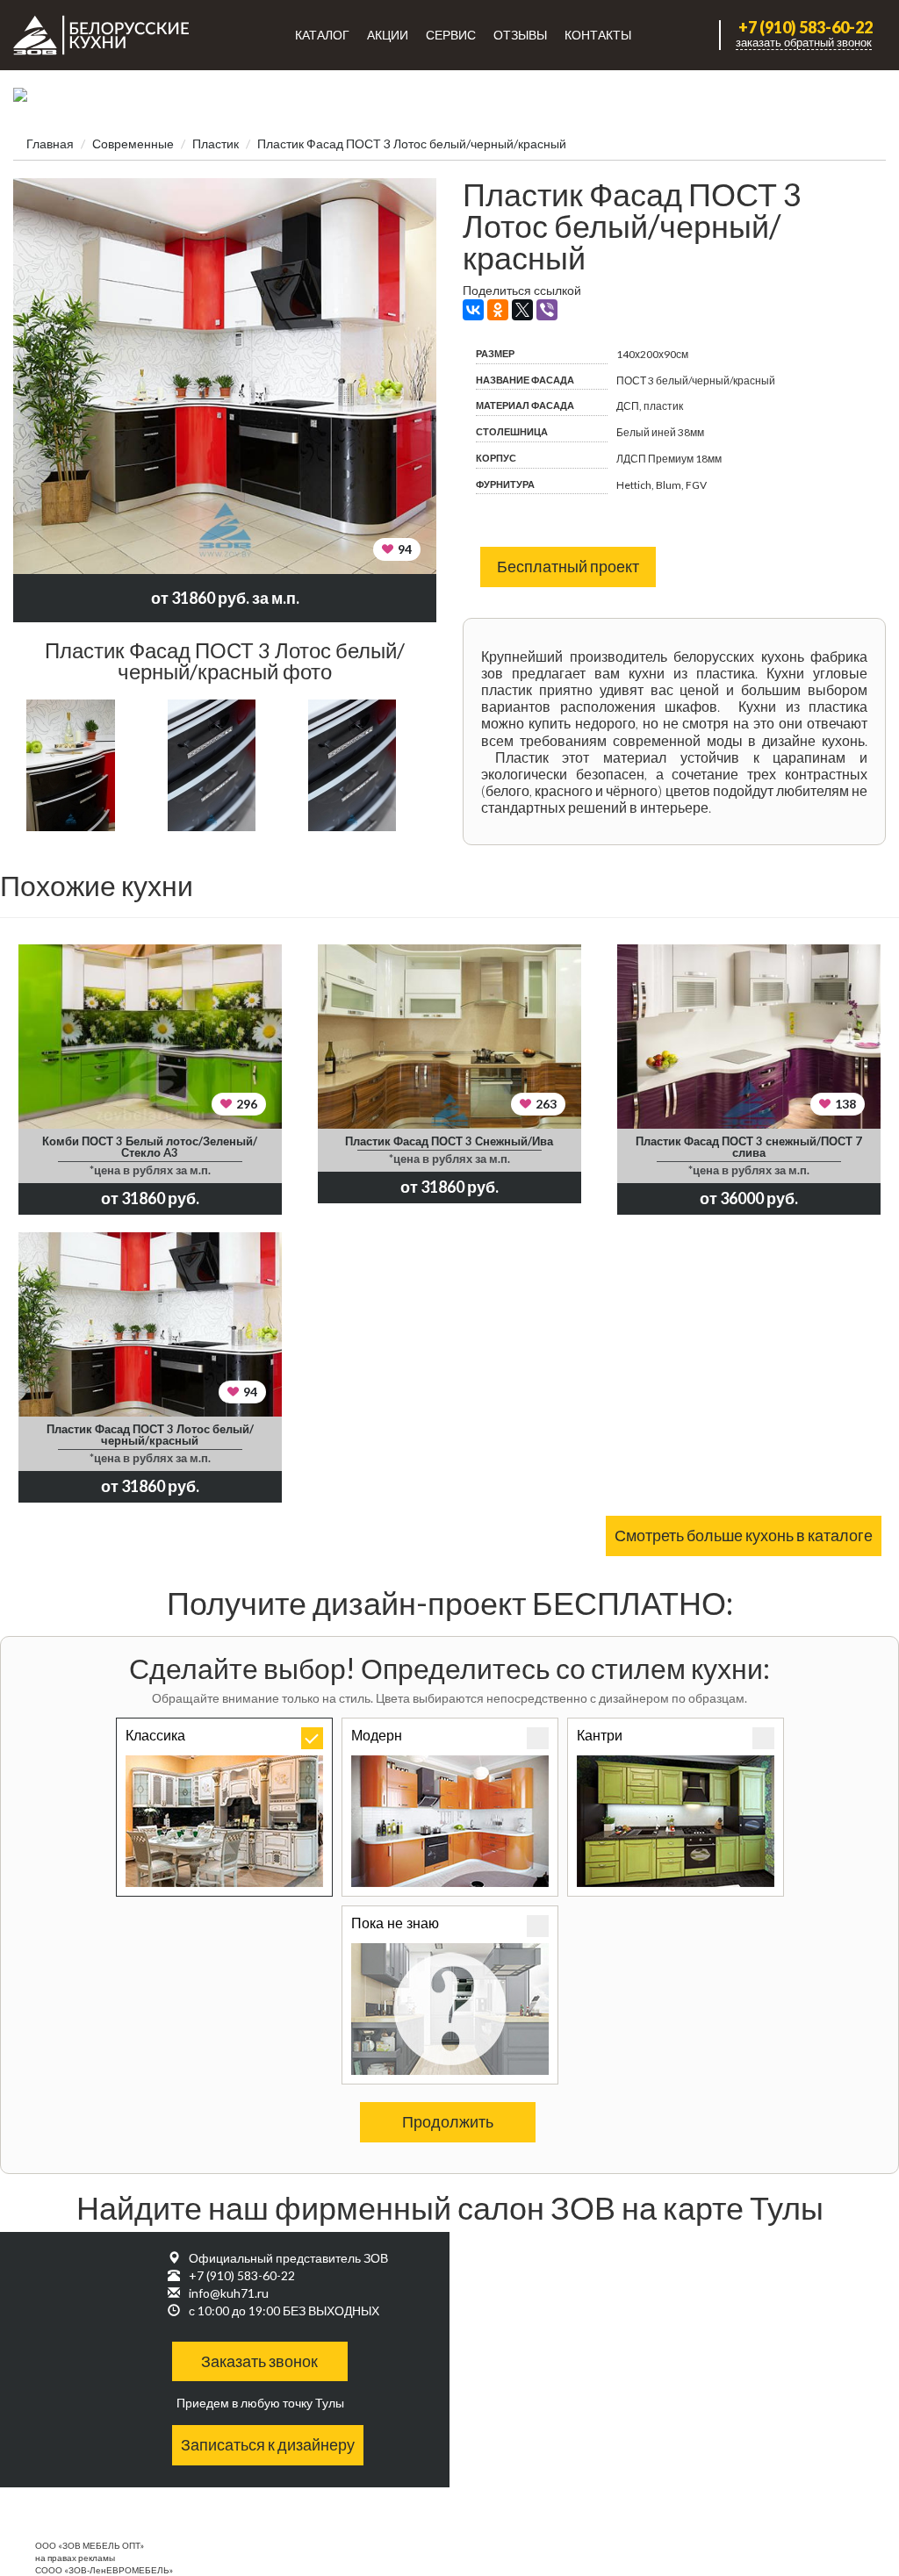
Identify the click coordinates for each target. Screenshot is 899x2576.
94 (405, 549)
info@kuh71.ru (229, 2293)
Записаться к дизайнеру (268, 2444)
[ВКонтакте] (473, 310)
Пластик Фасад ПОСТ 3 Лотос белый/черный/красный (150, 1435)
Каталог (322, 35)
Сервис (451, 35)
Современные (133, 144)
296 (247, 1104)
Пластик (216, 144)
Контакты (598, 35)
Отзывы (520, 35)
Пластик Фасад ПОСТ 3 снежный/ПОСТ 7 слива (749, 1147)
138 (845, 1104)
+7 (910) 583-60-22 (806, 28)
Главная (50, 144)
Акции (388, 35)
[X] (522, 310)
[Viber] (547, 310)
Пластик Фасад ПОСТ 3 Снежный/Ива (449, 1141)
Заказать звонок (259, 2361)
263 (546, 1104)
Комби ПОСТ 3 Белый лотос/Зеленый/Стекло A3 (150, 1147)
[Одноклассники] (498, 310)
